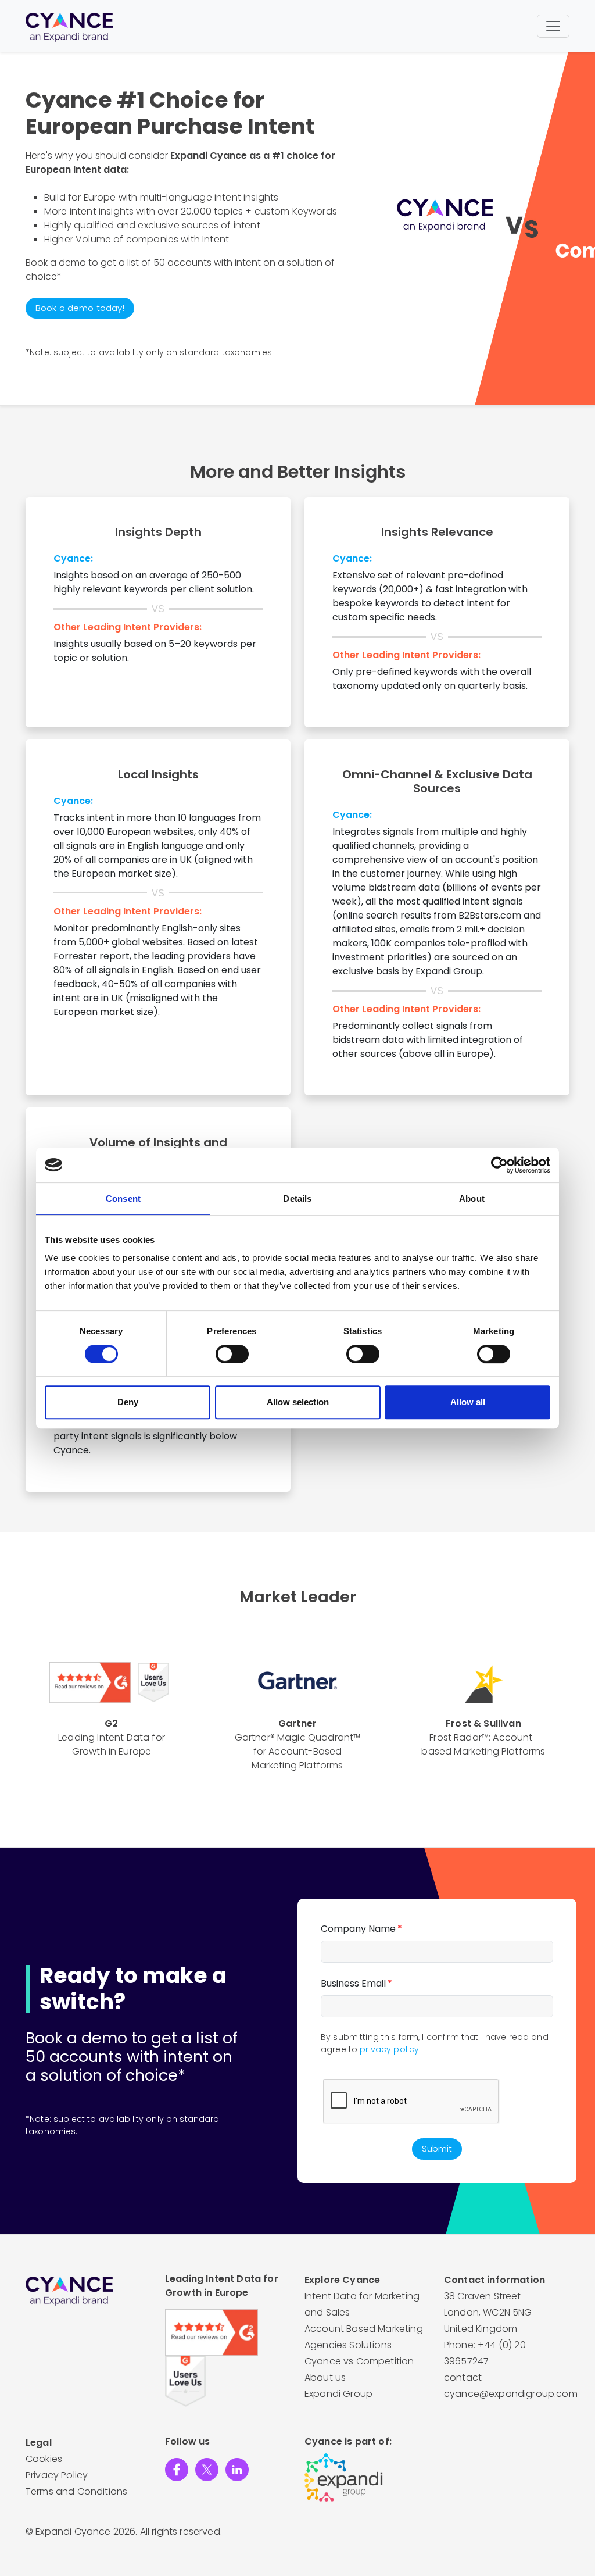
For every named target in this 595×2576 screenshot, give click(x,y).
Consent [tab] (123, 1198)
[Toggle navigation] (553, 26)
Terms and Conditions (76, 2491)
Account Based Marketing (364, 2329)
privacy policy (389, 2049)
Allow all (468, 1402)
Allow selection (298, 1402)
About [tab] (472, 1198)
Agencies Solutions (348, 2345)
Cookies (44, 2459)
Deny (128, 1402)
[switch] (232, 1354)
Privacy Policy (57, 2475)
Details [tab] (297, 1198)
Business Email (356, 1983)
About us (325, 2377)
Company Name (361, 1929)
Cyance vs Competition (359, 2361)
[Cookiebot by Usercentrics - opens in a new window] (499, 1165)
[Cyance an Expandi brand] (69, 26)
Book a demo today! (80, 308)
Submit (437, 2148)
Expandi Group (338, 2394)
